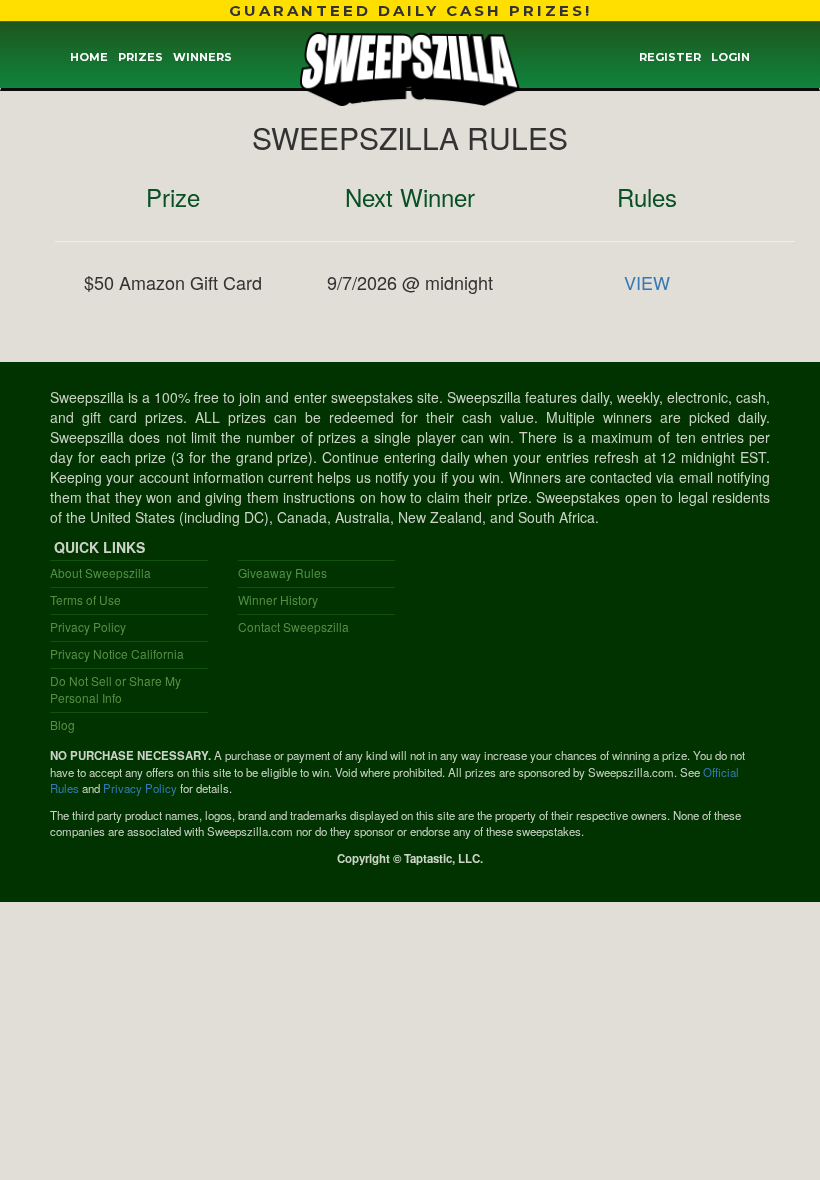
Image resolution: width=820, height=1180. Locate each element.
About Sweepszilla (100, 572)
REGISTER (670, 57)
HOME (89, 57)
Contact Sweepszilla (293, 626)
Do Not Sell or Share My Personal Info (115, 689)
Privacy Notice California (117, 653)
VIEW (647, 282)
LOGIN (730, 57)
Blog (62, 724)
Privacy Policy (88, 626)
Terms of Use (85, 599)
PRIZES (140, 57)
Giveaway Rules (282, 572)
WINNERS (202, 57)
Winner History (278, 599)
